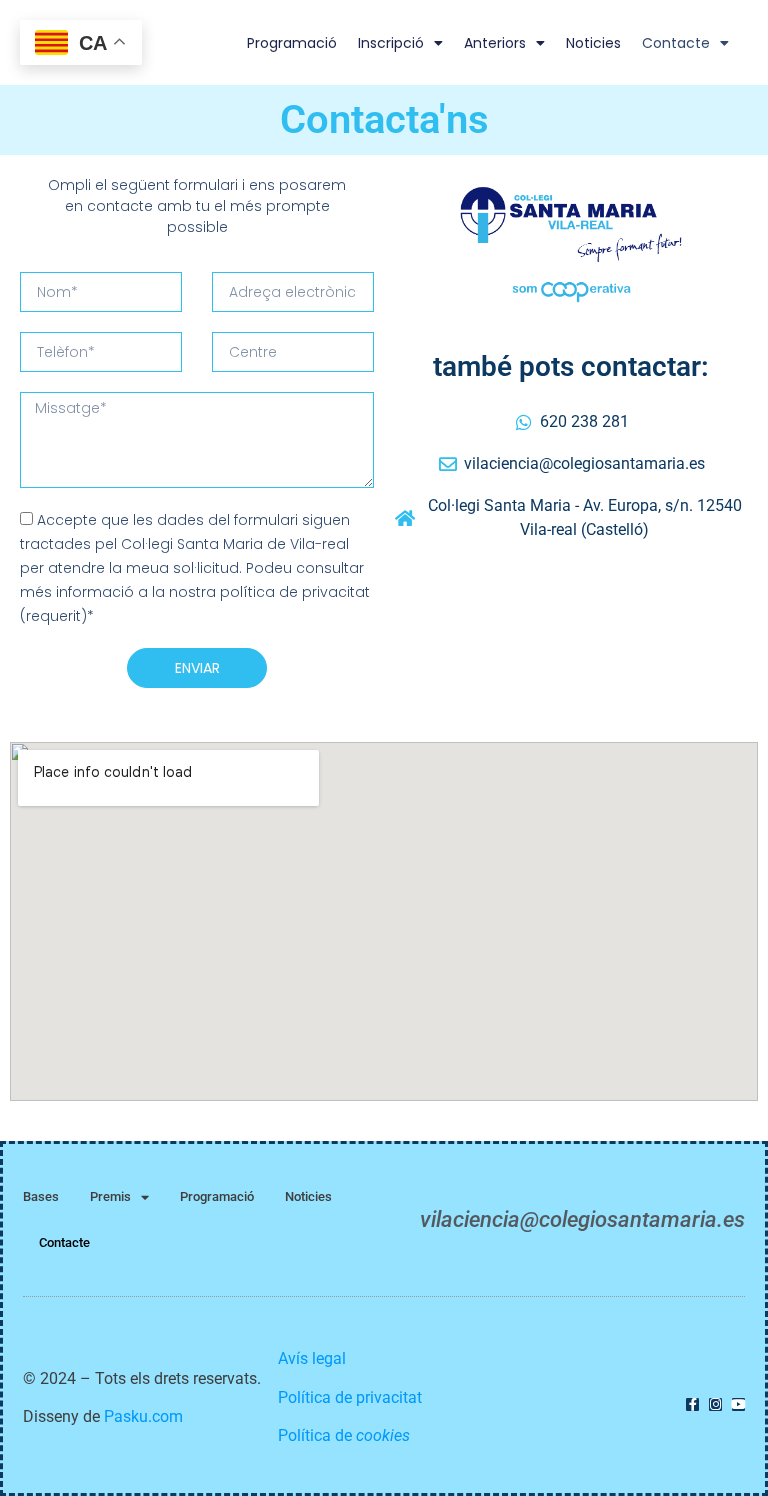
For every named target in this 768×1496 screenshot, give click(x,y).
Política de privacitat (350, 1397)
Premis (110, 1196)
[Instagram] (715, 1404)
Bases (41, 1196)
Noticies (593, 43)
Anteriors (495, 43)
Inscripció (391, 43)
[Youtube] (738, 1404)
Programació (292, 43)
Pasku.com (143, 1416)
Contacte (676, 43)
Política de (344, 1435)
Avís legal (312, 1358)
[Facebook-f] (692, 1404)
